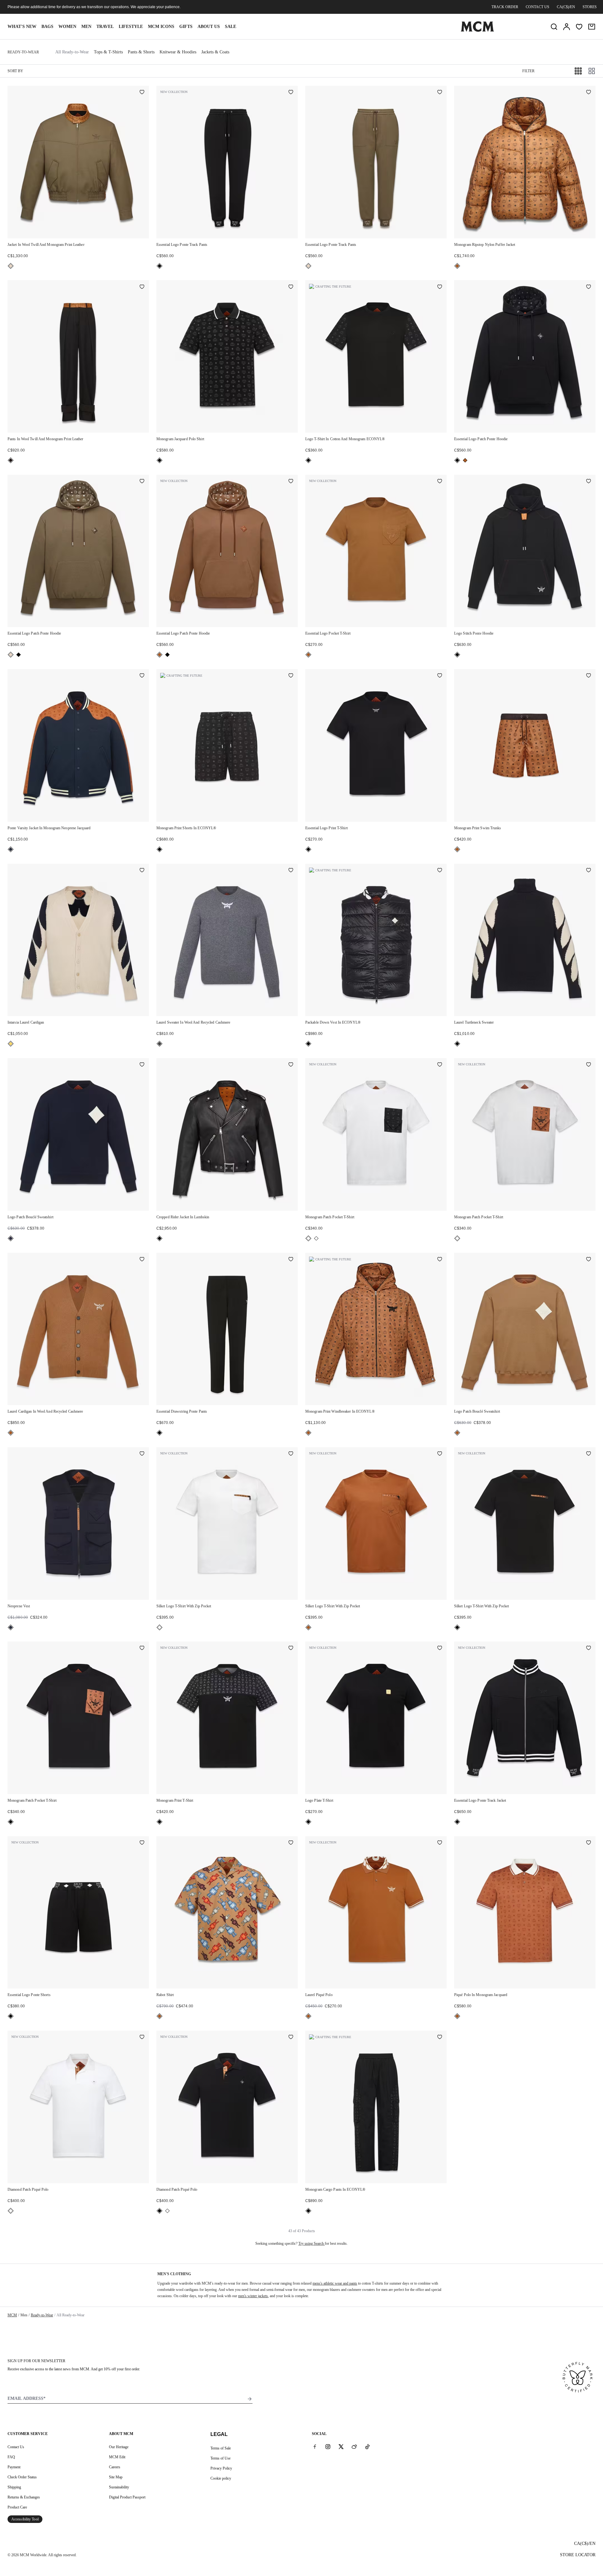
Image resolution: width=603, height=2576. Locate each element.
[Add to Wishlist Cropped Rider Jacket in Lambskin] (291, 1065)
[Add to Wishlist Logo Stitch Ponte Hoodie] (589, 482)
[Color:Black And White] (308, 1238)
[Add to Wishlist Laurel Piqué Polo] (440, 1843)
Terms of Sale (221, 2448)
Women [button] (67, 27)
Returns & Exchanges (24, 2497)
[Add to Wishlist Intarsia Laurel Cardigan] (142, 871)
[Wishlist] (579, 27)
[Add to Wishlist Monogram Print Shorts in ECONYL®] (291, 676)
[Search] (554, 27)
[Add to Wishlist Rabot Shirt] (291, 1843)
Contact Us (16, 2447)
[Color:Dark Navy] (11, 1238)
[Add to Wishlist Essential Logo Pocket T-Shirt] (440, 482)
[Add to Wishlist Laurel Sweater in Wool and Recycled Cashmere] (291, 871)
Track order (505, 7)
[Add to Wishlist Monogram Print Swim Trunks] (589, 676)
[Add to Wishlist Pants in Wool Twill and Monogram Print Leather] (142, 287)
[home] (477, 30)
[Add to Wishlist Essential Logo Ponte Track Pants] (291, 93)
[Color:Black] (160, 266)
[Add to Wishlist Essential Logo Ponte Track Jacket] (589, 1648)
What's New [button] (22, 27)
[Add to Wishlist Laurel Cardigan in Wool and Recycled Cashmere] (142, 1260)
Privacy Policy (221, 2468)
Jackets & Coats (215, 52)
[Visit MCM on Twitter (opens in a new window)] (341, 2447)
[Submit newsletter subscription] (250, 2399)
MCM (12, 2315)
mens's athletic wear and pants (335, 2283)
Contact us (538, 7)
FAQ (11, 2457)
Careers (115, 2467)
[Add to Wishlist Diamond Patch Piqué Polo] (142, 2038)
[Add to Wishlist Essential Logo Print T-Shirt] (440, 676)
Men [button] (86, 27)
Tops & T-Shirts (108, 52)
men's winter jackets (253, 2296)
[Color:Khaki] (11, 266)
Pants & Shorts (141, 52)
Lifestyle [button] (131, 27)
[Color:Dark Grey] (160, 1044)
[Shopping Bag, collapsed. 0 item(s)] (592, 27)
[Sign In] (567, 27)
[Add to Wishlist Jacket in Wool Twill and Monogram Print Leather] (142, 93)
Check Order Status (22, 2477)
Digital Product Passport (127, 2497)
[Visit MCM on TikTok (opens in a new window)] (367, 2447)
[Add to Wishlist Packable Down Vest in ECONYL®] (440, 871)
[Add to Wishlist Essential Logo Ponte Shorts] (142, 1843)
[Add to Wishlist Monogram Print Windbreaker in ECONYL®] (440, 1260)
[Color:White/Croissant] (11, 1044)
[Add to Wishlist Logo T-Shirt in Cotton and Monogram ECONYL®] (440, 287)
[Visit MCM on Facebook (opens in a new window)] (315, 2447)
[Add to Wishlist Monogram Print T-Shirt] (291, 1648)
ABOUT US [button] (209, 27)
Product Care (17, 2507)
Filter (528, 71)
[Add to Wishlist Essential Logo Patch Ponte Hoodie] (589, 287)
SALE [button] (231, 27)
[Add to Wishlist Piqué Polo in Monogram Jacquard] (589, 1843)
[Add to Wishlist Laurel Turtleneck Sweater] (589, 871)
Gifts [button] (186, 27)
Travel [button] (105, 27)
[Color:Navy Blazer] (11, 849)
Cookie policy (221, 2478)
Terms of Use (220, 2458)
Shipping (14, 2487)
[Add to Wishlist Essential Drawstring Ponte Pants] (291, 1260)
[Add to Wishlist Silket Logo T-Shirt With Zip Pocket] (291, 1454)
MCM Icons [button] (161, 27)
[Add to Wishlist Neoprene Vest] (142, 1454)
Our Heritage (119, 2447)
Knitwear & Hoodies (178, 52)
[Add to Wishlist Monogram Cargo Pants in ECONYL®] (440, 2038)
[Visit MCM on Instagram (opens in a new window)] (328, 2447)
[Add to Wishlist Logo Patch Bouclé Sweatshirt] (142, 1065)
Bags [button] (47, 27)
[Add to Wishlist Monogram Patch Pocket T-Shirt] (440, 1065)
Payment (14, 2467)
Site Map (116, 2477)
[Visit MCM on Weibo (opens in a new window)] (354, 2447)
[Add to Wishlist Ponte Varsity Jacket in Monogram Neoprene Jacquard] (142, 676)
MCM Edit (117, 2457)
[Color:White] (316, 1238)
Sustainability (119, 2487)
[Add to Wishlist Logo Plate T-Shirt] (440, 1648)
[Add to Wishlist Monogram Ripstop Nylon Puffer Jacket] (589, 93)
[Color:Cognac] (457, 266)
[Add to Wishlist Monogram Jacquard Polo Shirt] (291, 287)
